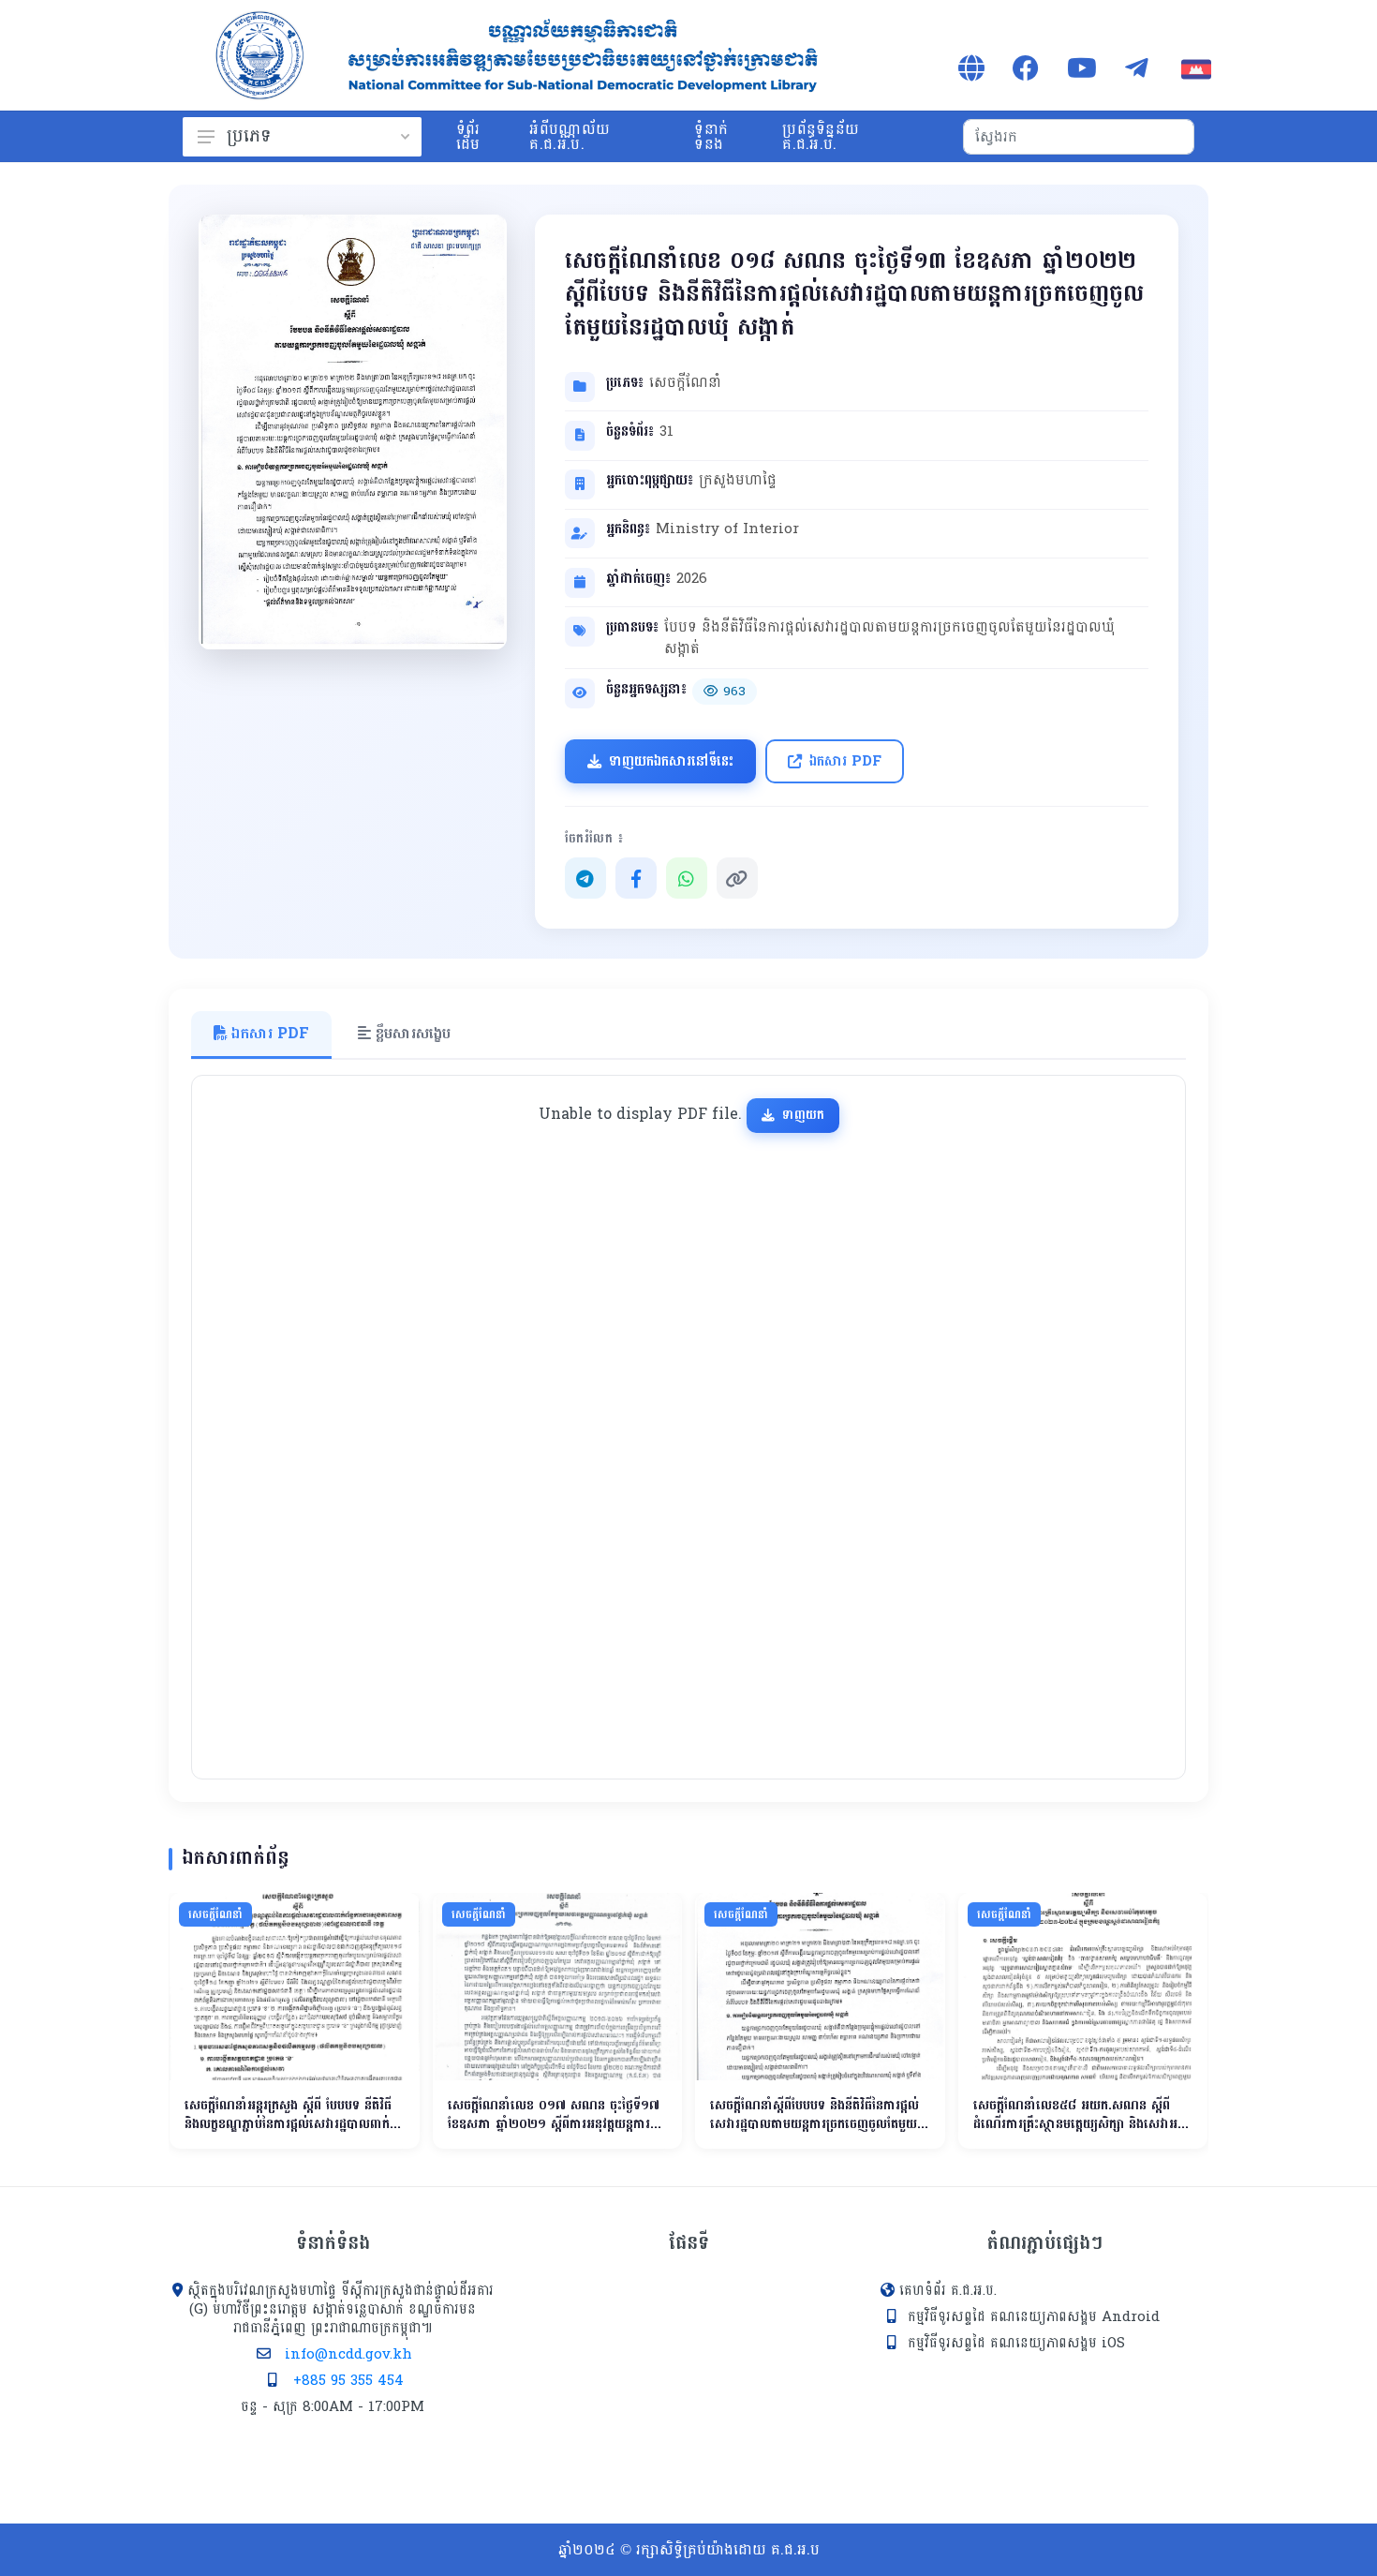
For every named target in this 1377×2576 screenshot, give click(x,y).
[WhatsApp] (687, 878)
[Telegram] (585, 878)
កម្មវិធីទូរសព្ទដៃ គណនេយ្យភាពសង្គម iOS (1016, 2343)
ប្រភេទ (249, 136)
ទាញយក (803, 1115)
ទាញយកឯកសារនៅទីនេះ (671, 761)
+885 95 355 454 (348, 2381)
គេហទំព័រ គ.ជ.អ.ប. (948, 2291)
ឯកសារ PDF (845, 761)
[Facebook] (636, 878)
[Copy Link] (737, 878)
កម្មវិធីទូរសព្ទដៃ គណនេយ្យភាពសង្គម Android (1034, 2317)
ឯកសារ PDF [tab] (268, 1033)
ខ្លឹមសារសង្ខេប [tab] (411, 1033)
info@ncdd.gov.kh (348, 2354)
